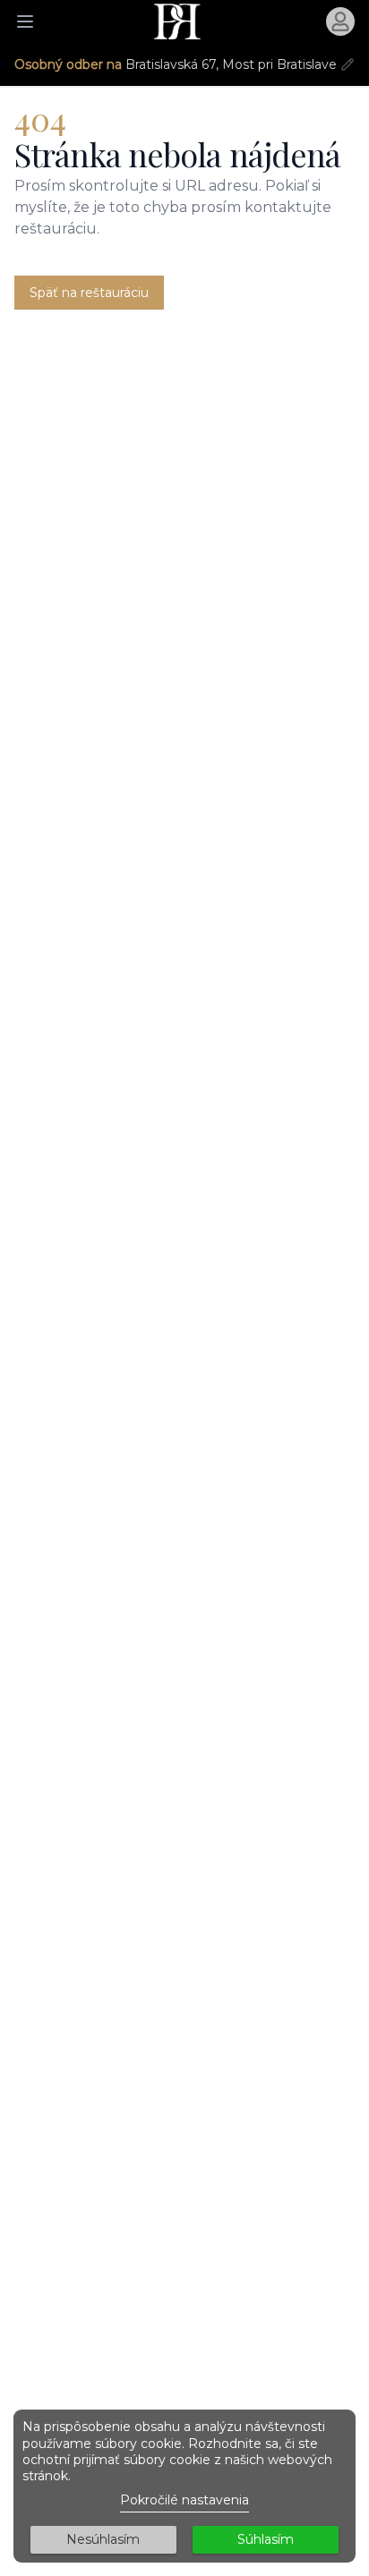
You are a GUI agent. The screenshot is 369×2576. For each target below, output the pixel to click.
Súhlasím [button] (266, 2539)
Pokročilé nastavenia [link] (184, 2500)
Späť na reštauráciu (89, 293)
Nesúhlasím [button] (103, 2539)
